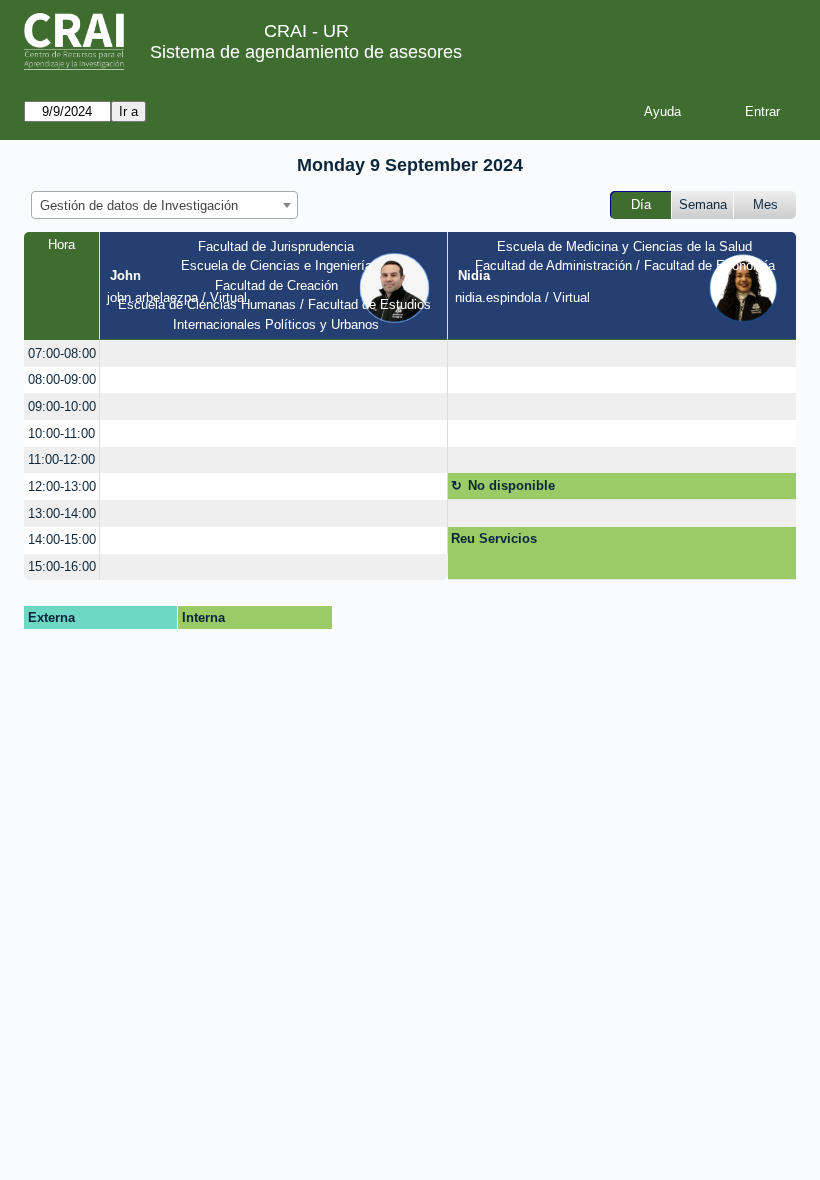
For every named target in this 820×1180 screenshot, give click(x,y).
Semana (703, 204)
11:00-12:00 (61, 459)
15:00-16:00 (62, 566)
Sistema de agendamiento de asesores (306, 52)
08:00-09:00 (62, 379)
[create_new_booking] (273, 353)
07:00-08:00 (62, 353)
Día (641, 204)
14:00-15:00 (62, 539)
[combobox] (164, 205)
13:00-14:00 (62, 513)
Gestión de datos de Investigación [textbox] (139, 205)
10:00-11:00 (61, 433)
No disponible (511, 485)
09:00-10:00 (62, 406)
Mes (765, 204)
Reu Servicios (494, 538)
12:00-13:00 (62, 486)
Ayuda (662, 111)
